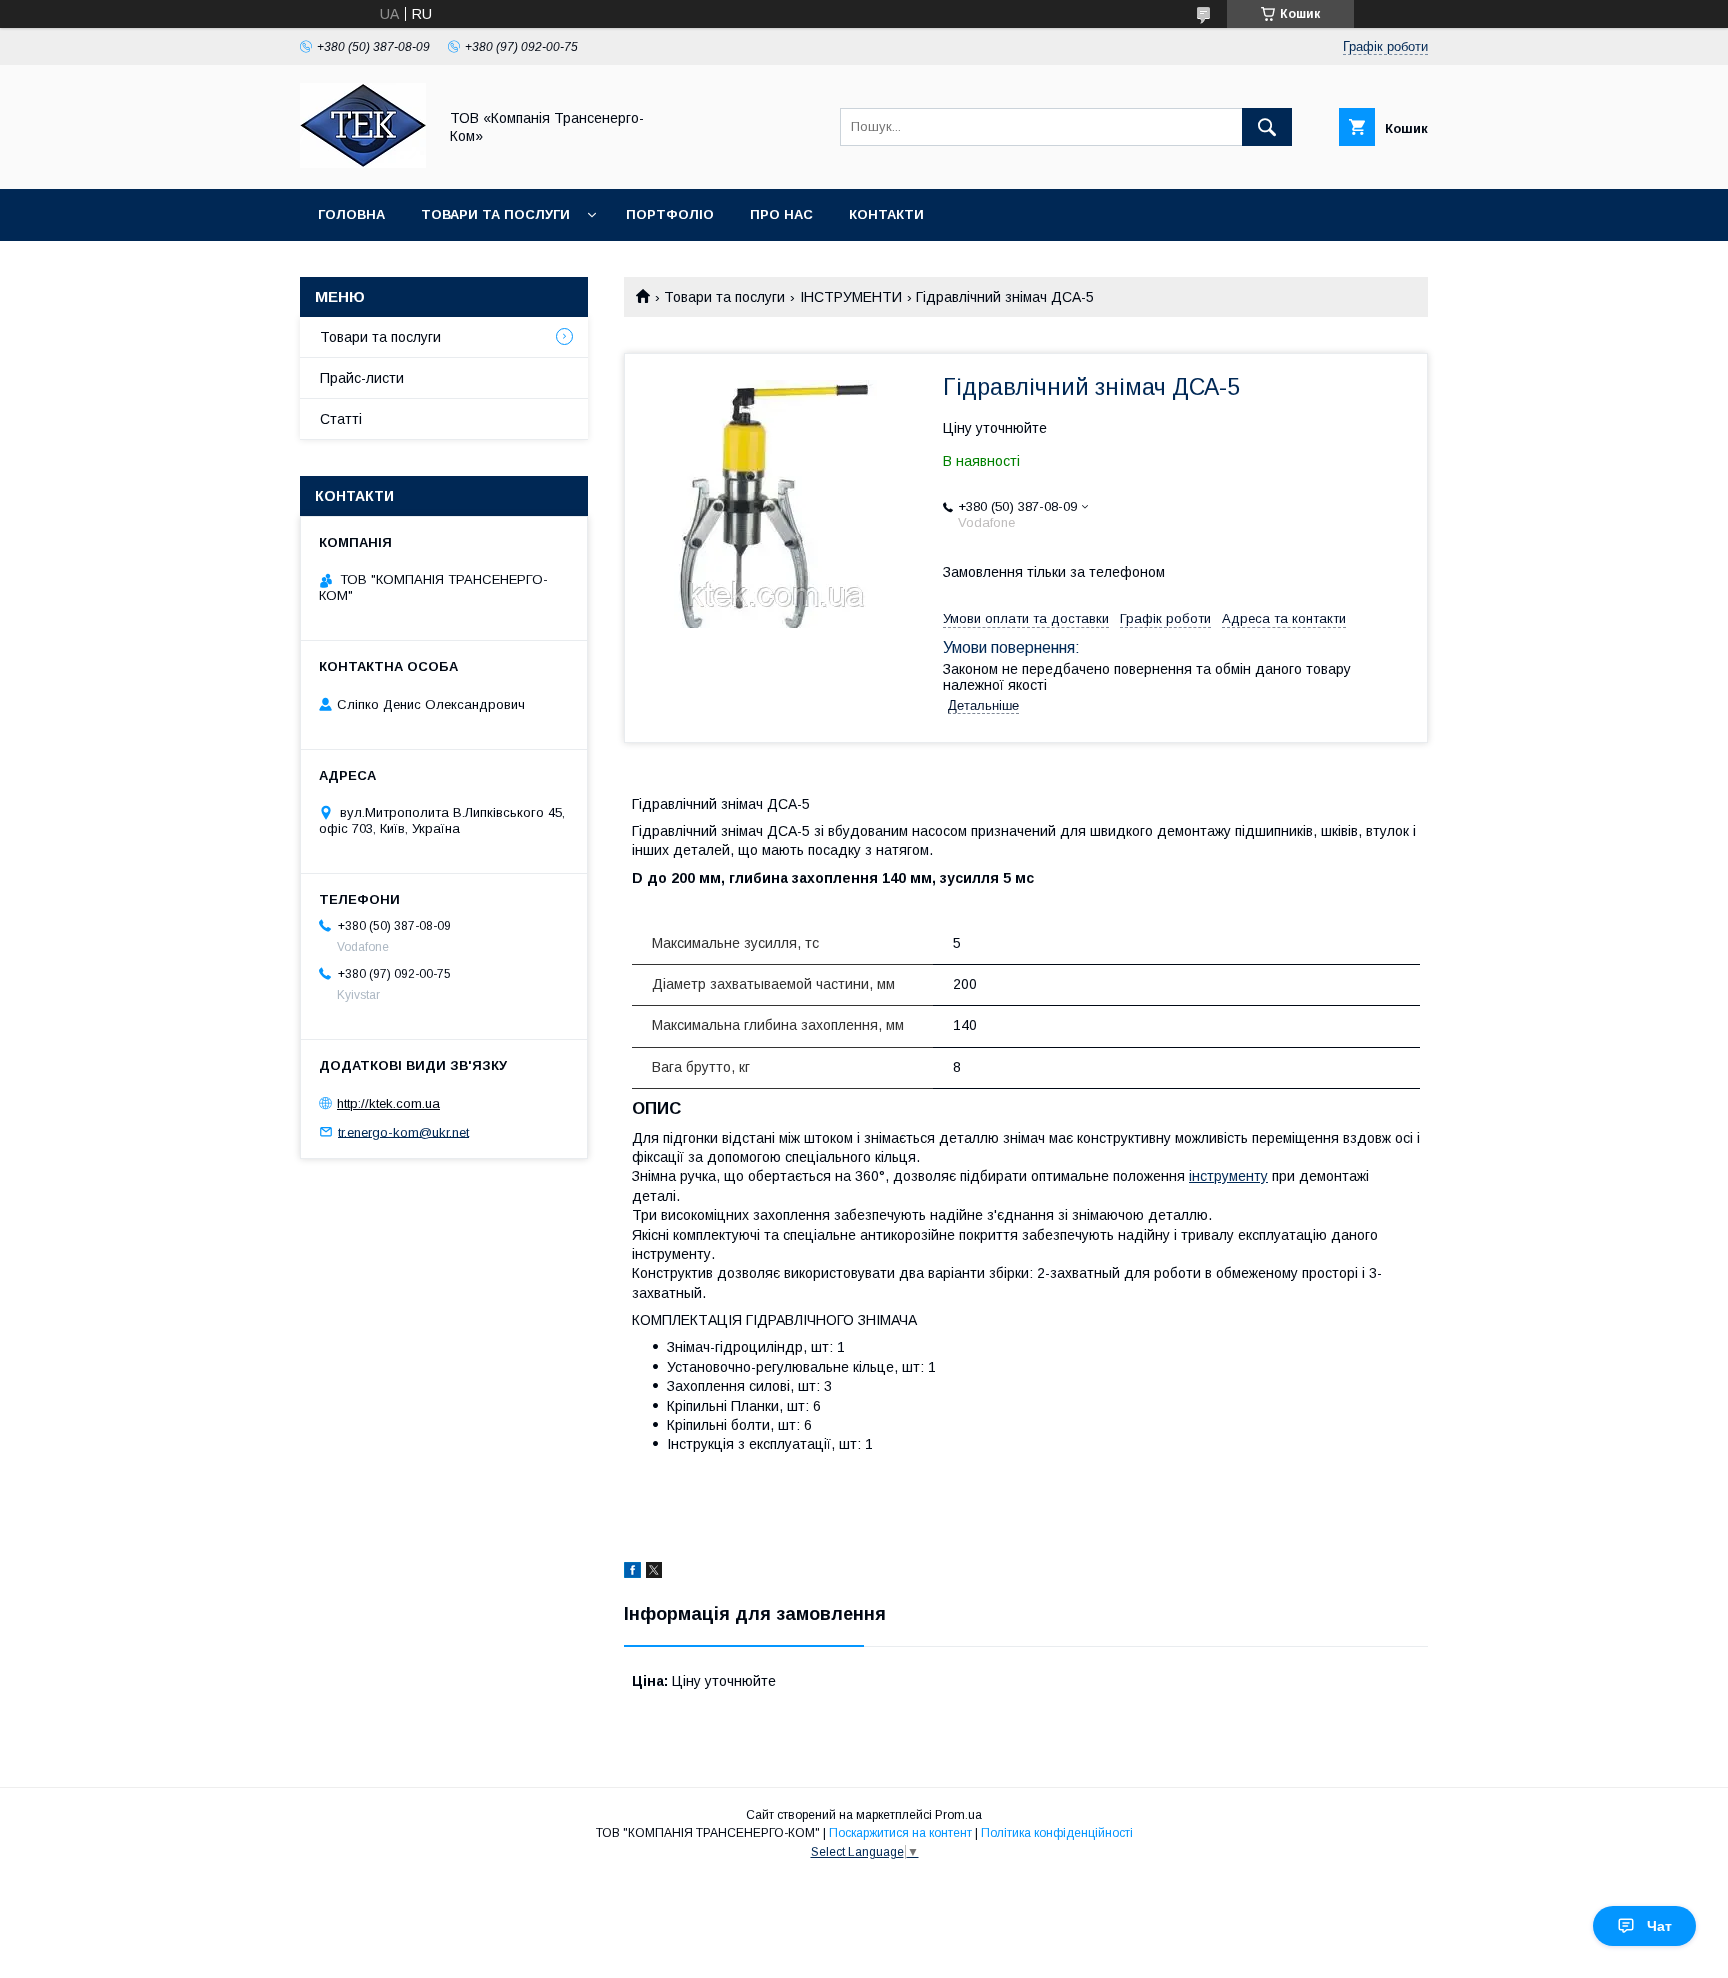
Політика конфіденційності (1057, 1833)
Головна (351, 214)
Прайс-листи (362, 378)
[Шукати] (1267, 127)
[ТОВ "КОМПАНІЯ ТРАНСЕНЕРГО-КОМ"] (363, 163)
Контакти (886, 214)
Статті (341, 419)
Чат (1659, 1926)
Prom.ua (958, 1815)
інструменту (1228, 1176)
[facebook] (632, 1573)
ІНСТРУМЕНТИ (851, 297)
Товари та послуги (495, 214)
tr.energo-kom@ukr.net (403, 1131)
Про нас (781, 214)
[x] (654, 1573)
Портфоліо (670, 214)
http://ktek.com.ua (388, 1103)
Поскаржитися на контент (900, 1833)
